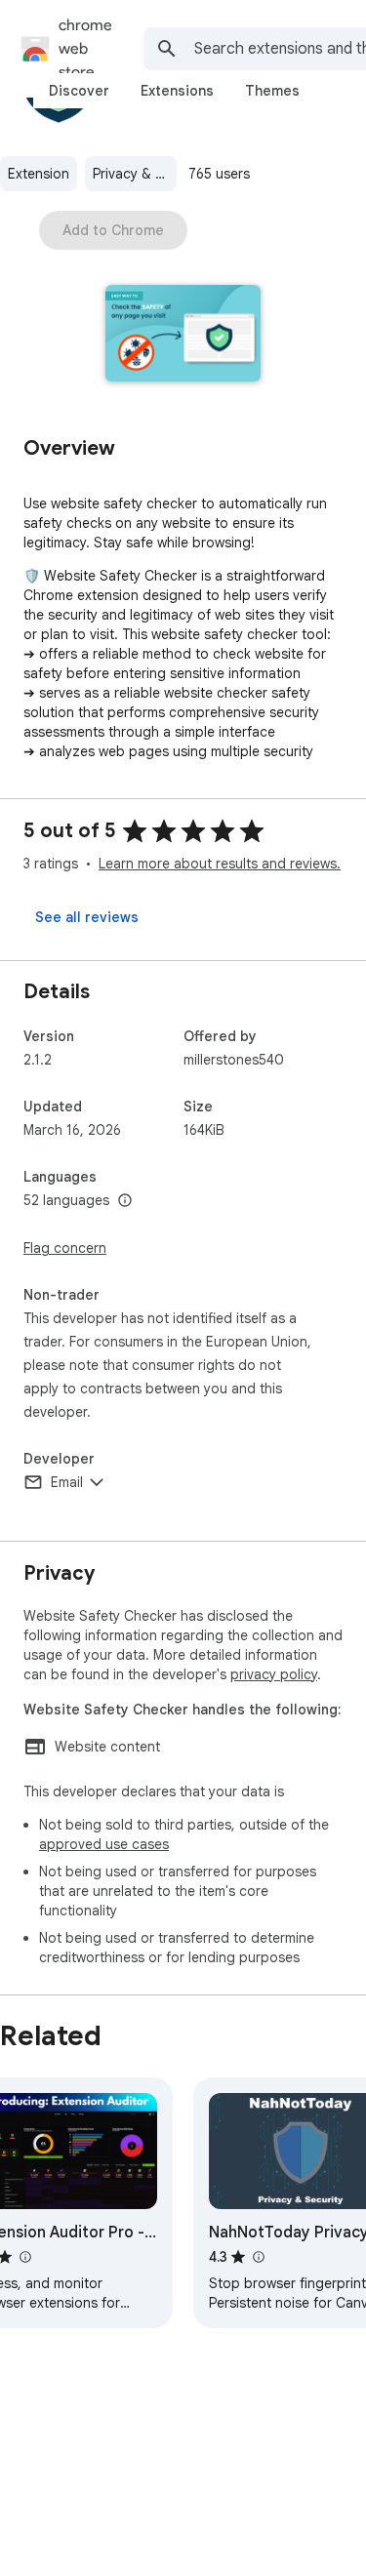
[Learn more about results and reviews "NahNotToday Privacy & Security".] (258, 2257)
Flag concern (65, 1248)
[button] (183, 335)
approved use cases (104, 1844)
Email (67, 1482)
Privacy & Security (135, 174)
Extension (39, 174)
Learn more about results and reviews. (220, 864)
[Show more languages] (125, 1201)
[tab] (79, 91)
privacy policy (274, 1674)
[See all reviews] (87, 917)
